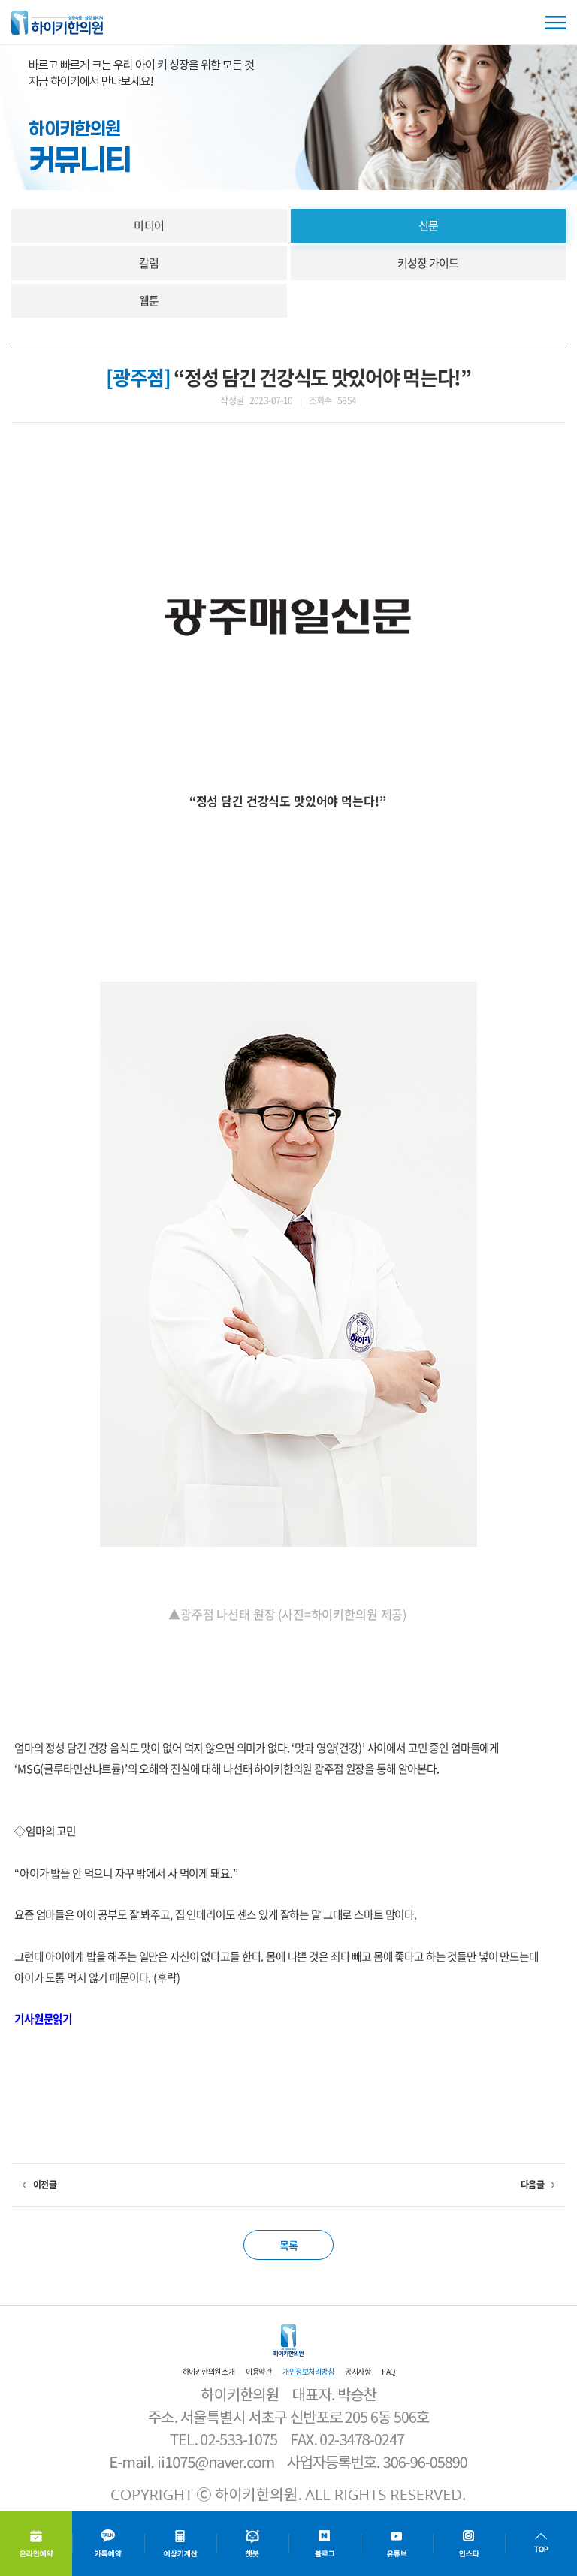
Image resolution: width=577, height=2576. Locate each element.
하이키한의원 (57, 23)
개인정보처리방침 (308, 2371)
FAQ (388, 2371)
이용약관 (258, 2371)
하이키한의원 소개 (209, 2371)
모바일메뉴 (555, 23)
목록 (289, 2245)
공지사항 (358, 2371)
